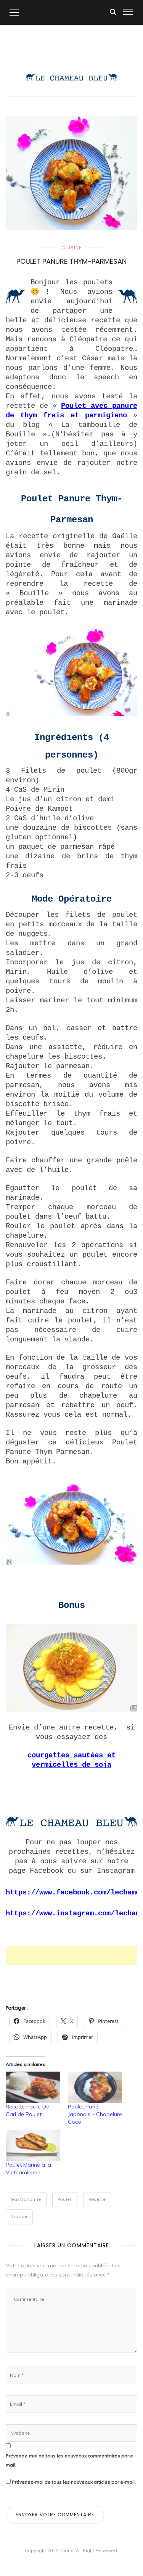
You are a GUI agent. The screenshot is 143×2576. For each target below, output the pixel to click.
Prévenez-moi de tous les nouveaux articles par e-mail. (74, 2482)
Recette (97, 2200)
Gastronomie (26, 2200)
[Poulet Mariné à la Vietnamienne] (33, 2146)
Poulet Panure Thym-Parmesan (71, 261)
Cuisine (71, 248)
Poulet (65, 2200)
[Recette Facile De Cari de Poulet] (33, 2087)
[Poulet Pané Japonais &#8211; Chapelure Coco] (95, 2087)
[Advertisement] (74, 1955)
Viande (19, 2217)
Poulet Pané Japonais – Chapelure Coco (95, 2114)
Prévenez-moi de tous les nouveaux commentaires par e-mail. (70, 2460)
